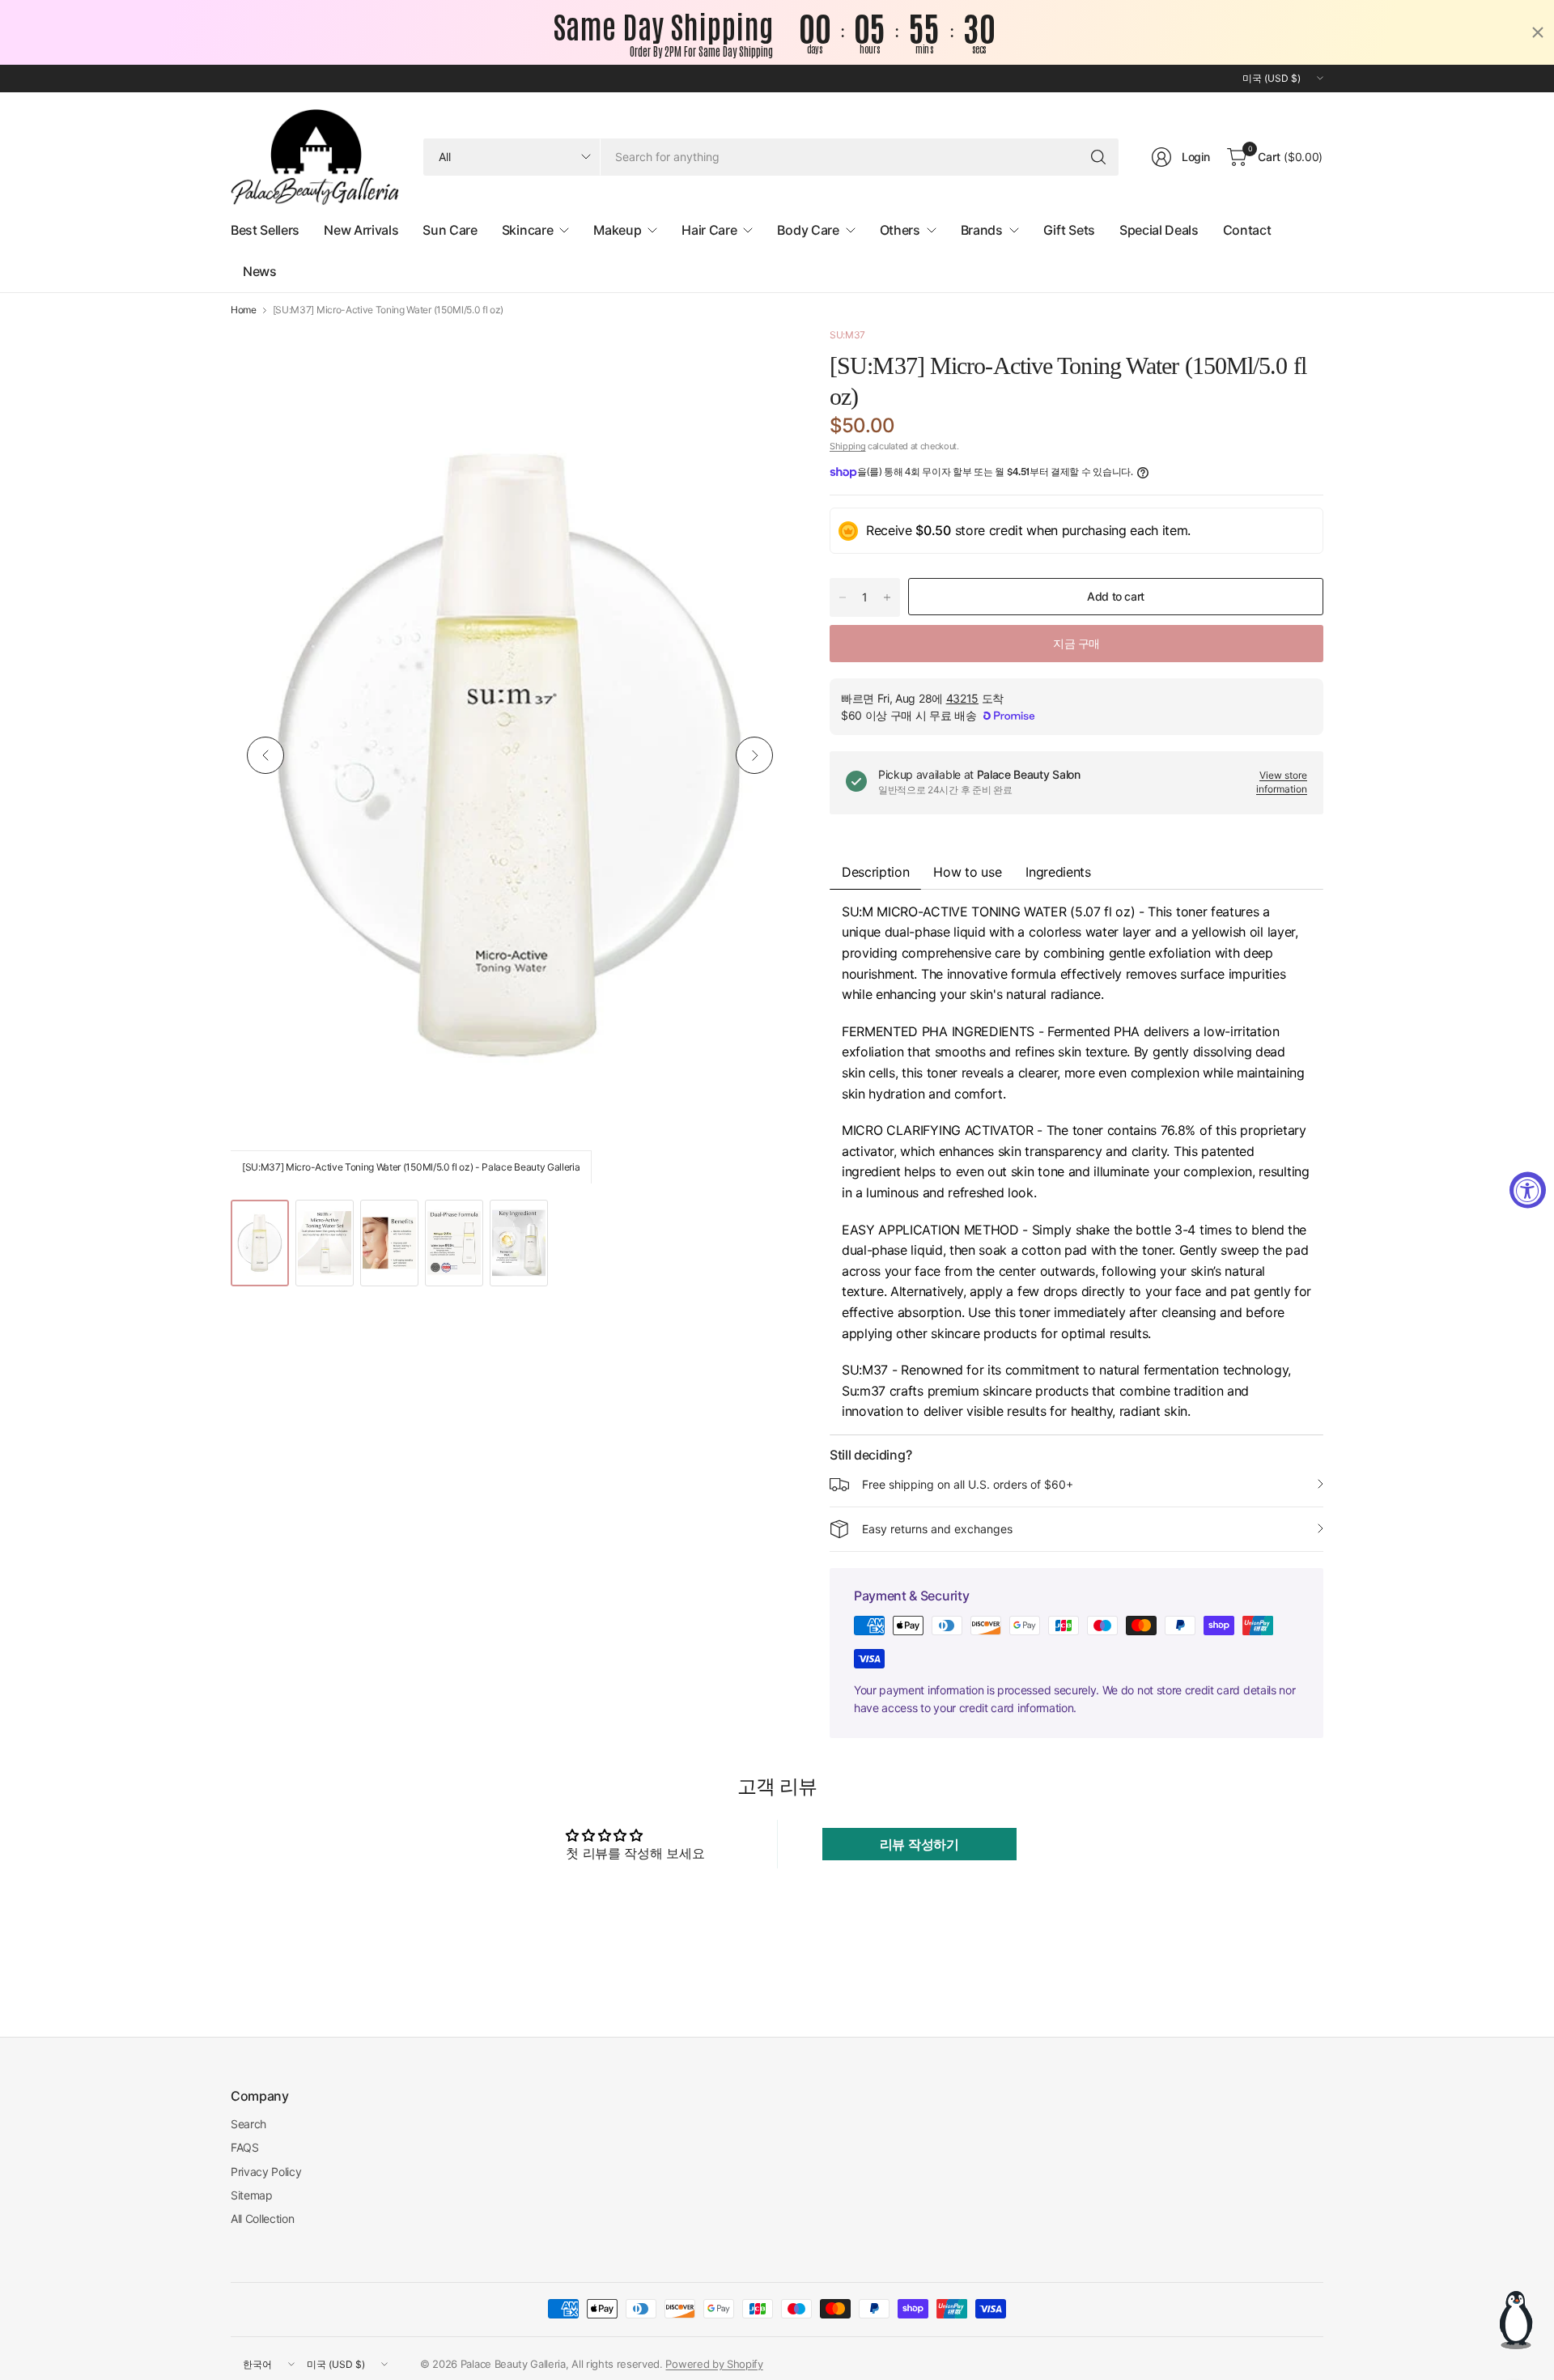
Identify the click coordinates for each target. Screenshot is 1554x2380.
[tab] (1058, 872)
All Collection (263, 2218)
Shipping (847, 446)
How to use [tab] (967, 872)
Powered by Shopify (714, 2364)
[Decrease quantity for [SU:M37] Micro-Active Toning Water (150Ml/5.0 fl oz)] (843, 597)
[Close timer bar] (1538, 32)
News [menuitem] (260, 271)
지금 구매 (1076, 643)
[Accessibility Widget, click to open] (1528, 1190)
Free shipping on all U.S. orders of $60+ (968, 1484)
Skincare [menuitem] (527, 230)
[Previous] (265, 755)
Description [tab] (875, 872)
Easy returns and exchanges (937, 1529)
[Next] (754, 755)
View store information (1282, 782)
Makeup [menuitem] (617, 230)
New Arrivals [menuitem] (361, 230)
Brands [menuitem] (982, 230)
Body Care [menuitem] (808, 230)
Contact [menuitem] (1247, 230)
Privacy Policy (266, 2172)
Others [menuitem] (900, 230)
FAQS (245, 2147)
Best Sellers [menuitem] (265, 230)
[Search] (1098, 157)
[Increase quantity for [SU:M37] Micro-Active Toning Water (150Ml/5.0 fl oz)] (887, 597)
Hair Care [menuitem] (709, 230)
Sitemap (252, 2195)
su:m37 (847, 335)
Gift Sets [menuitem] (1069, 230)
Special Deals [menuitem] (1159, 230)
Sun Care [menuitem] (450, 230)
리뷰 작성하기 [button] (919, 1844)
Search (248, 2124)
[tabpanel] (1076, 1162)
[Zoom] (758, 358)
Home (244, 310)
